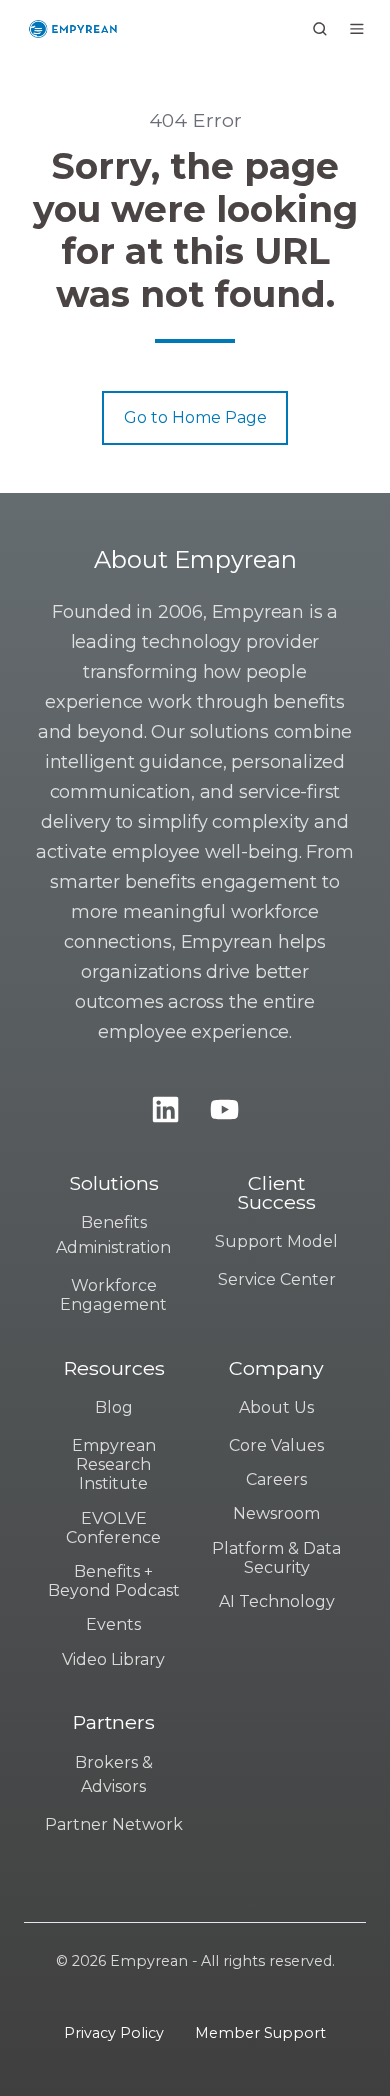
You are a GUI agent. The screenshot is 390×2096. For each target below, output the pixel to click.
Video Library (113, 1659)
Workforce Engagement (113, 1295)
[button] (320, 29)
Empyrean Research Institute (114, 1464)
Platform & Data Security (276, 1558)
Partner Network (114, 1824)
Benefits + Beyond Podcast (114, 1581)
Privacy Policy (114, 2033)
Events (113, 1624)
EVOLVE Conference (113, 1528)
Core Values (276, 1445)
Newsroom (276, 1513)
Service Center (277, 1279)
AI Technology (277, 1601)
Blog (114, 1407)
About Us (276, 1407)
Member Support (260, 2033)
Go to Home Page (195, 417)
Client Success (276, 1193)
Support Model (276, 1241)
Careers (276, 1479)
